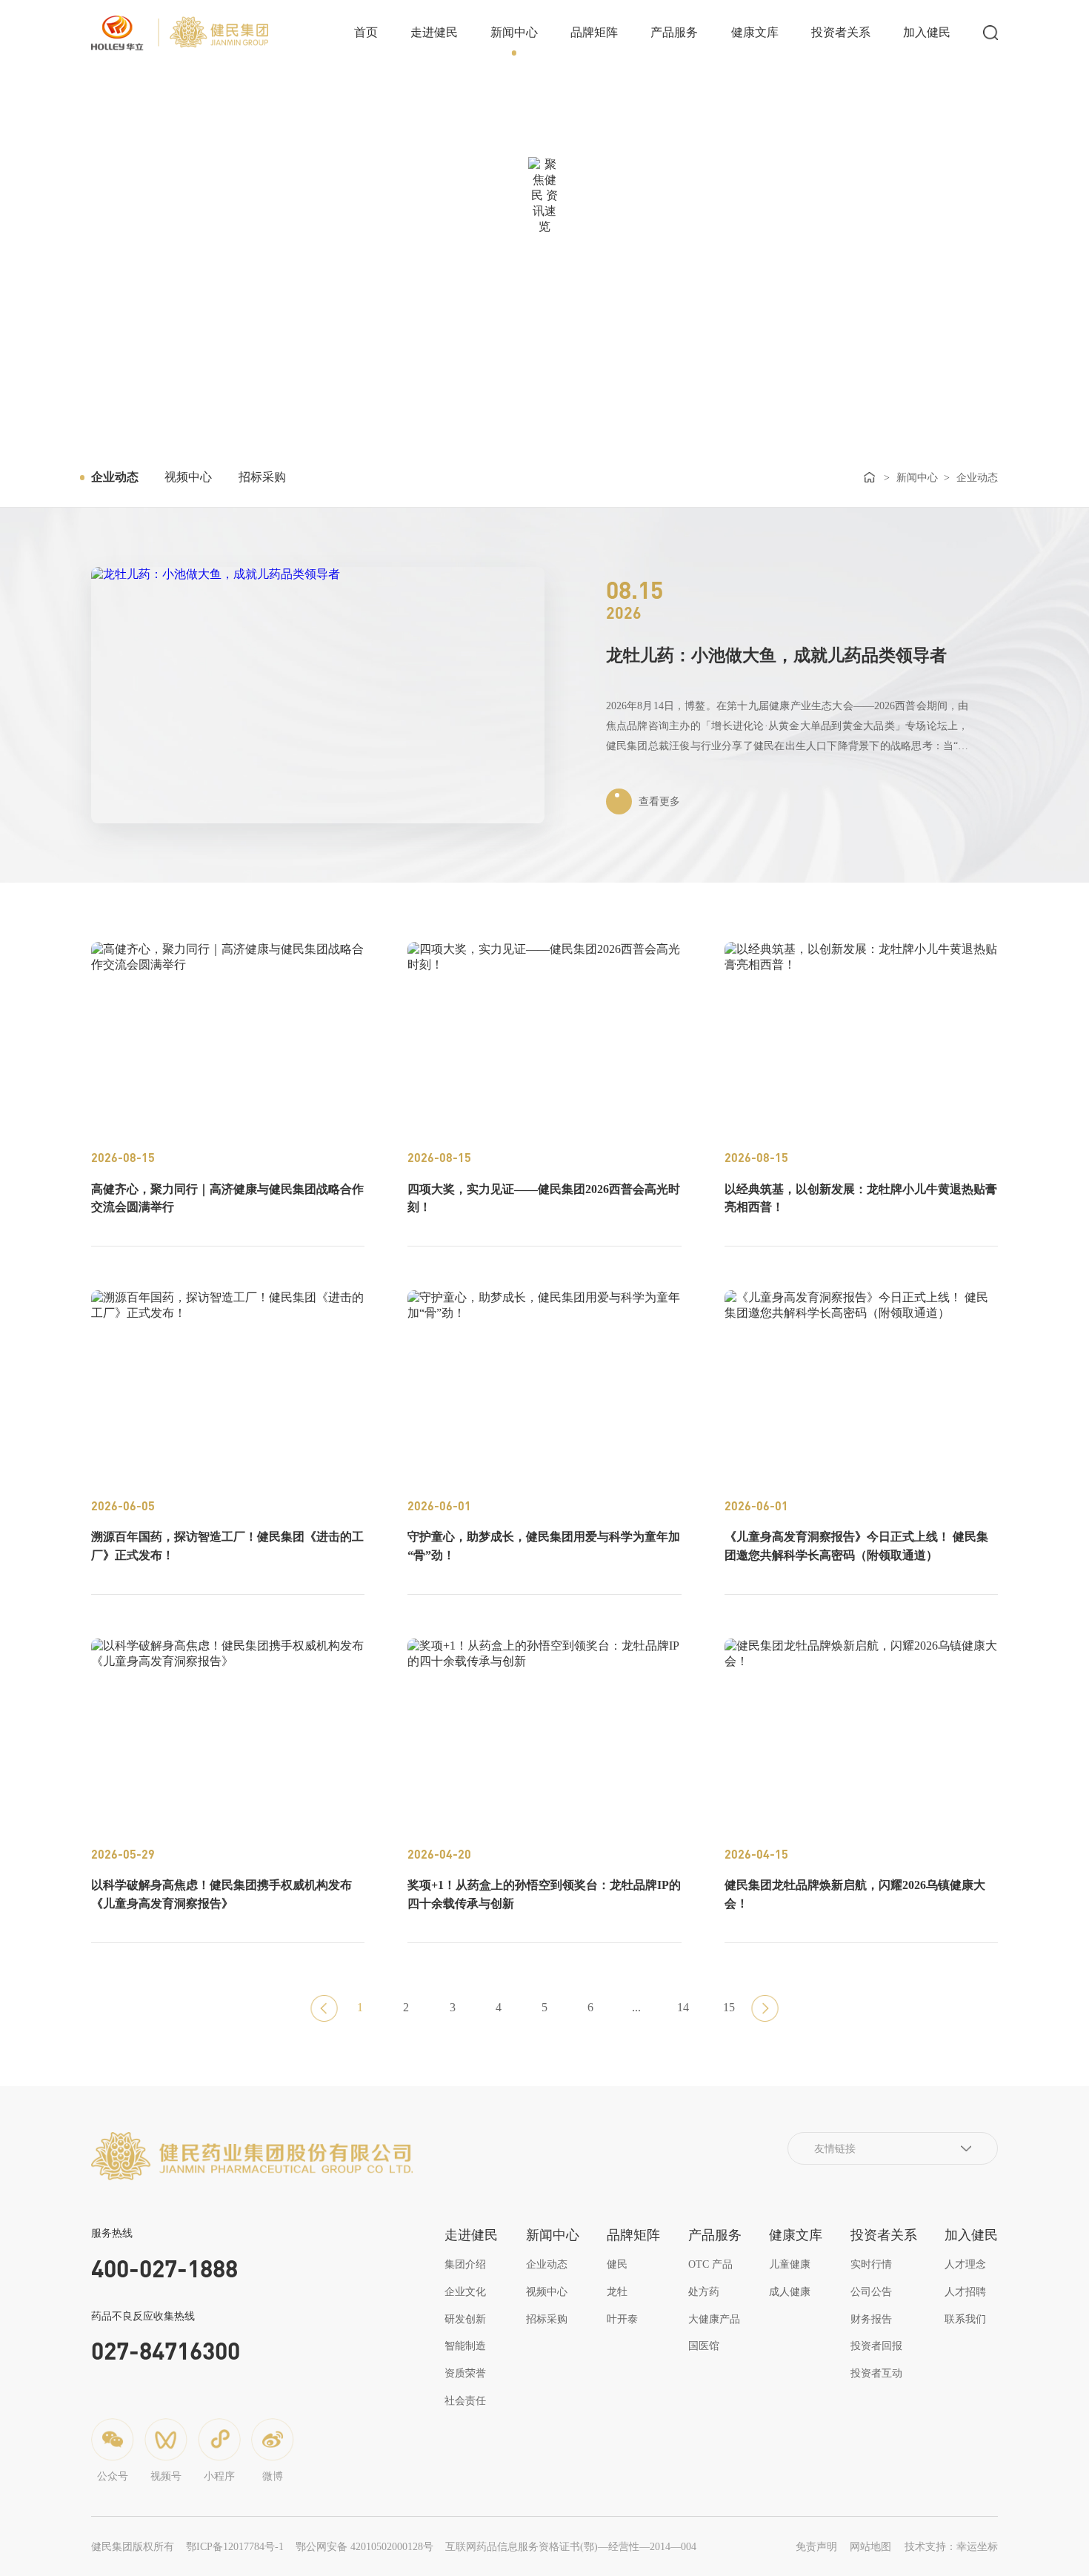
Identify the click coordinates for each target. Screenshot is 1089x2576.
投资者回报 (876, 2346)
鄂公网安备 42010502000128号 (364, 2546)
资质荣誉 (465, 2373)
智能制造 (465, 2346)
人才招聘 (965, 2291)
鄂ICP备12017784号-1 (235, 2546)
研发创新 (465, 2319)
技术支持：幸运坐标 (951, 2546)
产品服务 (674, 32)
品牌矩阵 (594, 32)
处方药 (704, 2291)
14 (683, 2007)
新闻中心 (514, 32)
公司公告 (871, 2291)
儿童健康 (790, 2264)
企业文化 (465, 2291)
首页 (366, 32)
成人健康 (790, 2291)
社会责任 (465, 2400)
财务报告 (871, 2319)
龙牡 (617, 2291)
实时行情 (871, 2264)
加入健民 (927, 32)
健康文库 (755, 32)
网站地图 (870, 2546)
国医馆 (704, 2346)
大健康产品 (714, 2319)
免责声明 (816, 2546)
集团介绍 (465, 2264)
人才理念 (965, 2264)
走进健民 (434, 32)
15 (729, 2007)
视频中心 (188, 477)
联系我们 (965, 2319)
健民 (617, 2264)
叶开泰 (622, 2319)
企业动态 (115, 477)
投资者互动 (876, 2373)
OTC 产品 (710, 2264)
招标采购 (262, 477)
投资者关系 (841, 32)
